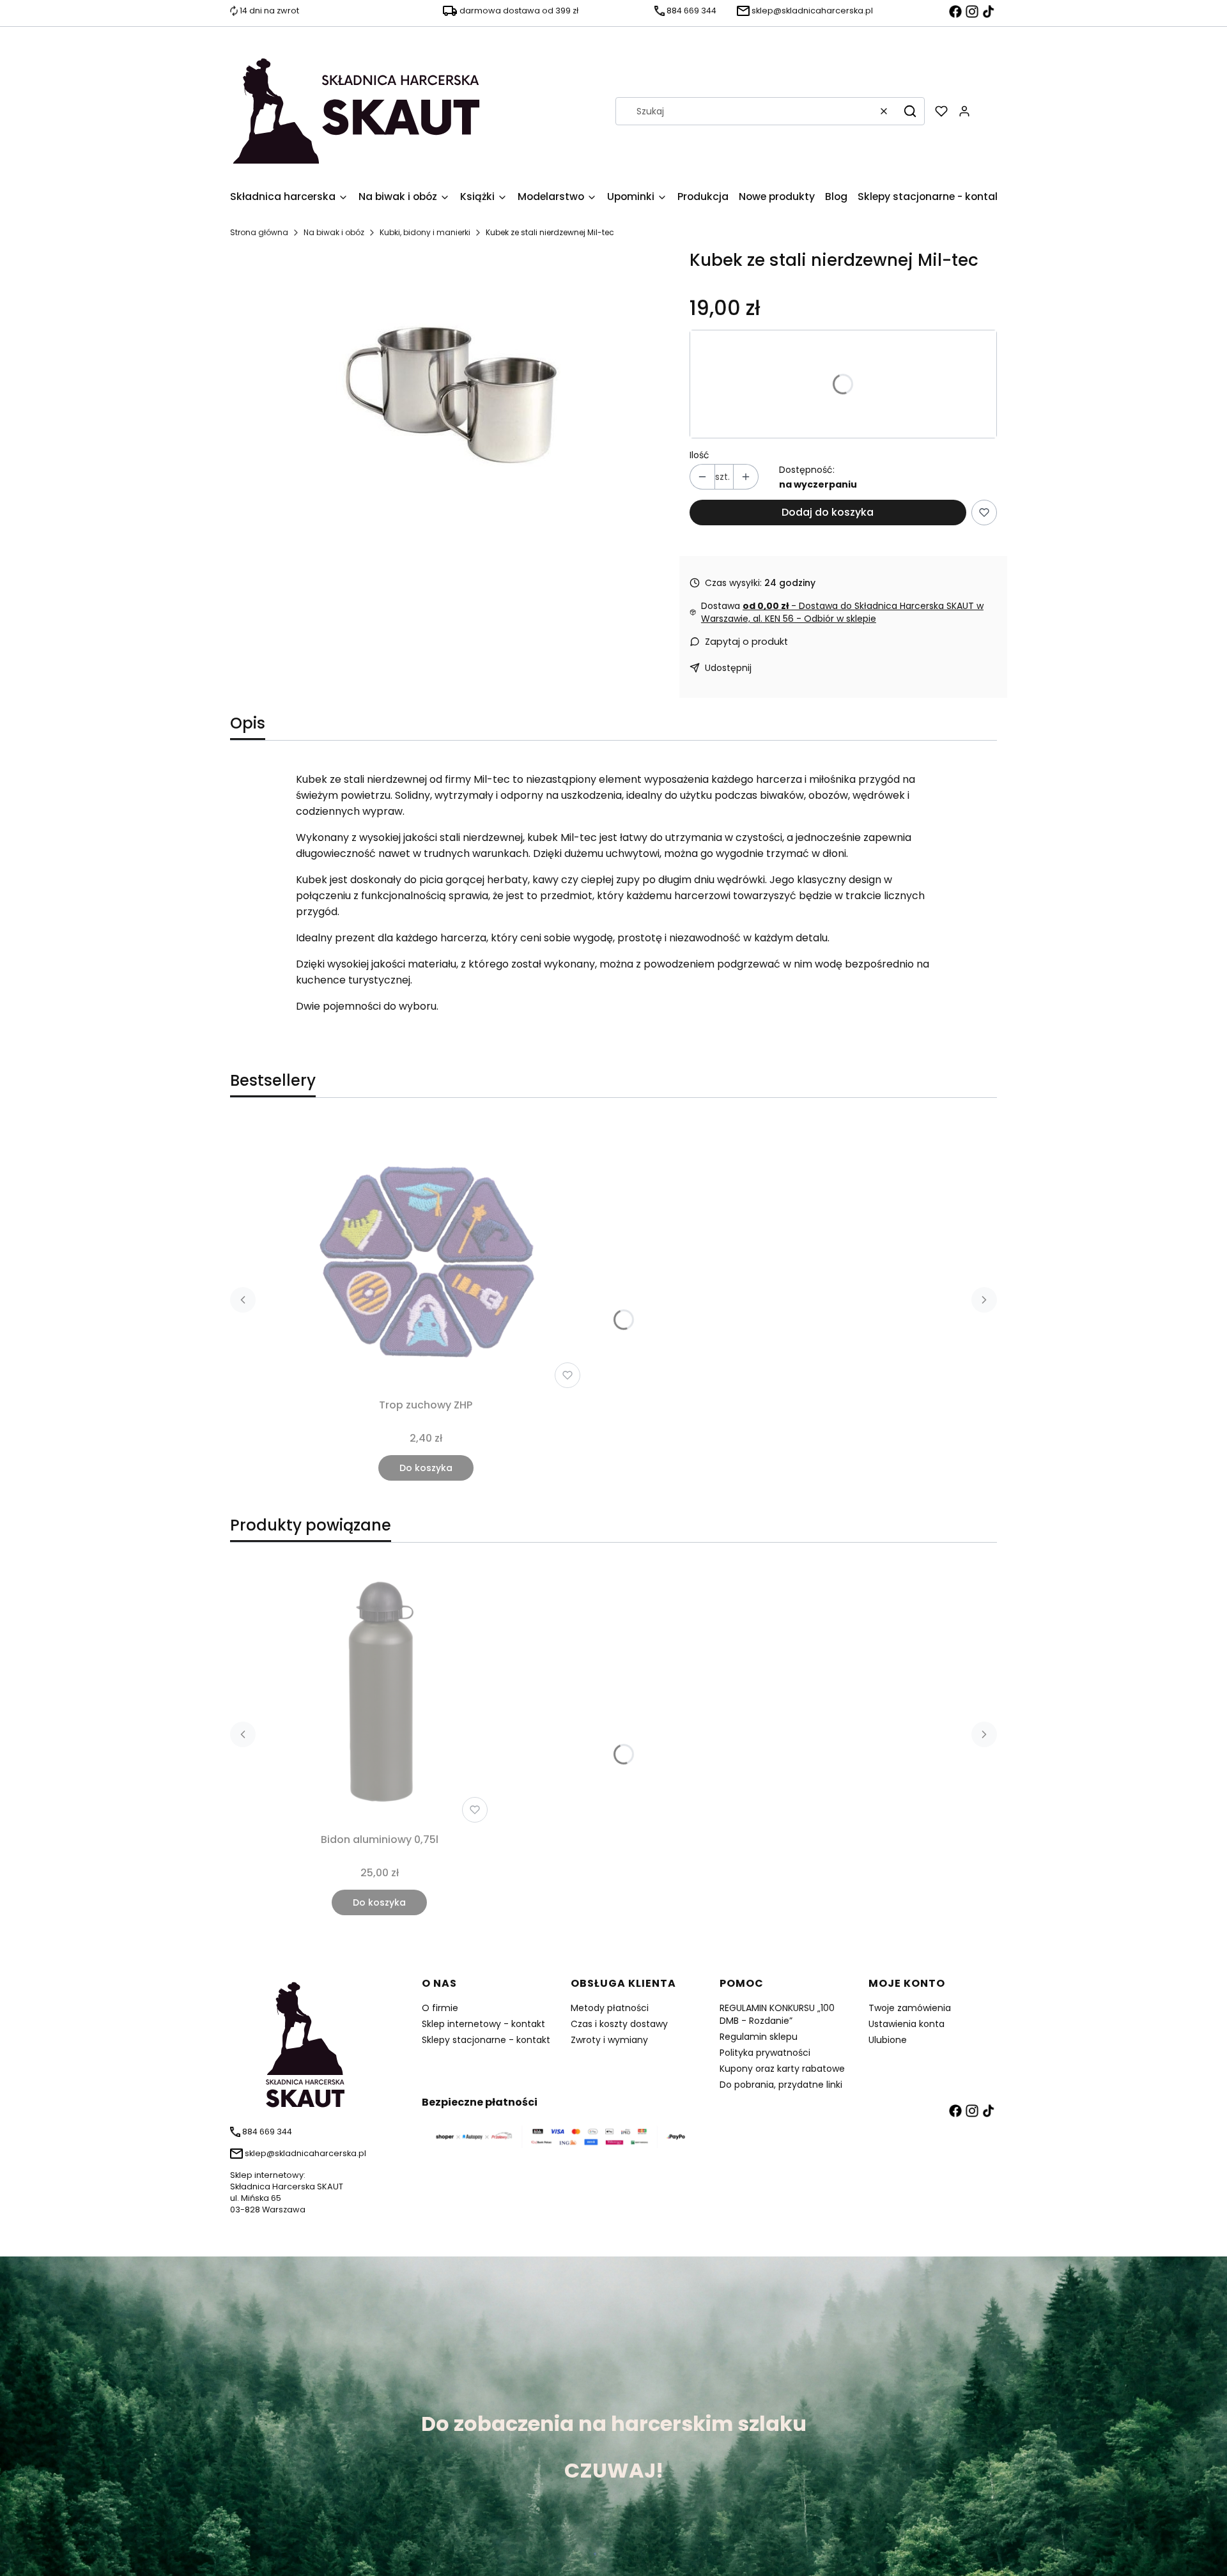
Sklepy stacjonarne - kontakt (486, 2040)
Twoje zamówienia (910, 2008)
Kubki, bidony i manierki (425, 232)
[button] (910, 111)
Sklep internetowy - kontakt (483, 2024)
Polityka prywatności (765, 2053)
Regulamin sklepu (759, 2037)
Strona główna (259, 232)
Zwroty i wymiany (609, 2040)
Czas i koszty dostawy (619, 2024)
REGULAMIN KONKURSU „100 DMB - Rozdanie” (777, 2014)
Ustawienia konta (907, 2024)
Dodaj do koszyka (828, 512)
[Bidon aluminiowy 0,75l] (379, 1690)
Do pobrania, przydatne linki (781, 2085)
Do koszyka (426, 1468)
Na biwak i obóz (334, 232)
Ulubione (888, 2040)
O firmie (440, 2008)
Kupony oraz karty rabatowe (782, 2069)
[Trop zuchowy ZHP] (426, 1256)
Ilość (699, 455)
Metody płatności (610, 2008)
